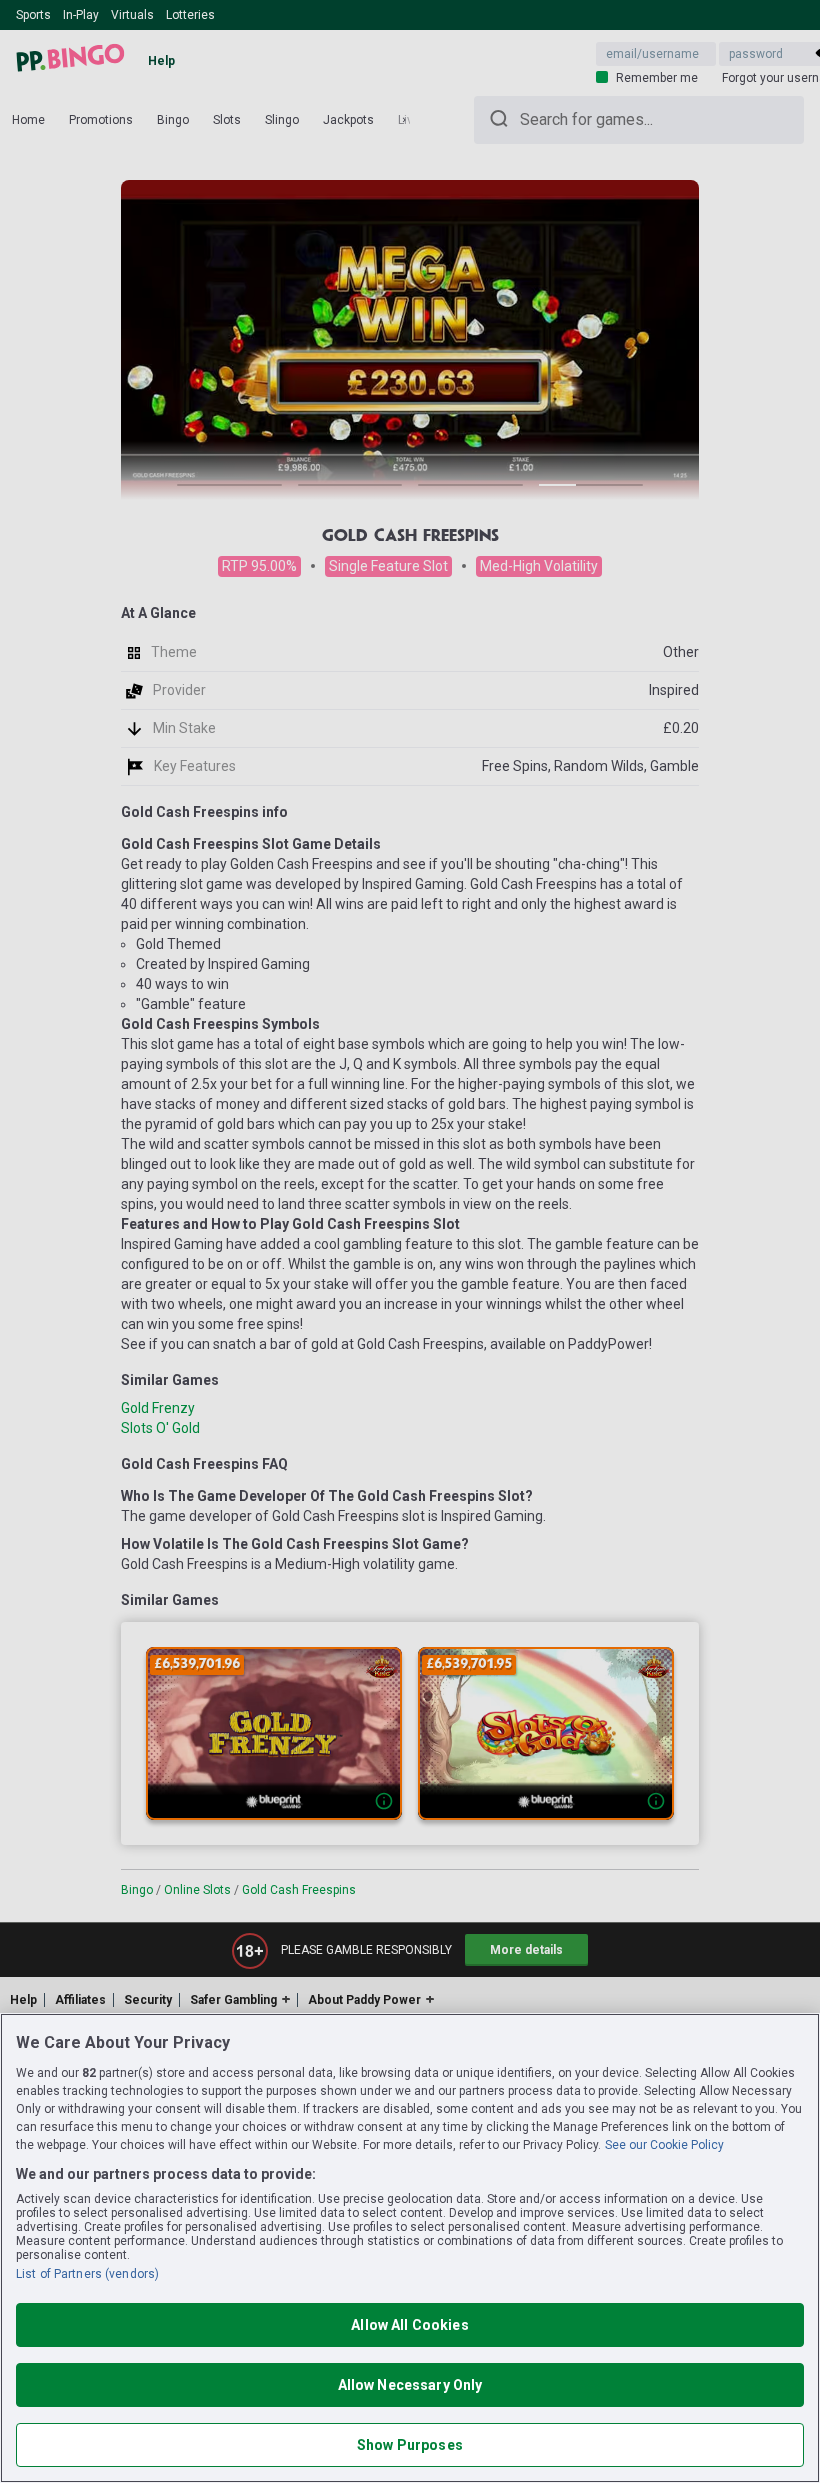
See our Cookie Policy (664, 2145)
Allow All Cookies (409, 2325)
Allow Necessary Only (410, 2385)
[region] (410, 2248)
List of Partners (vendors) (87, 2274)
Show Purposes (410, 2445)
